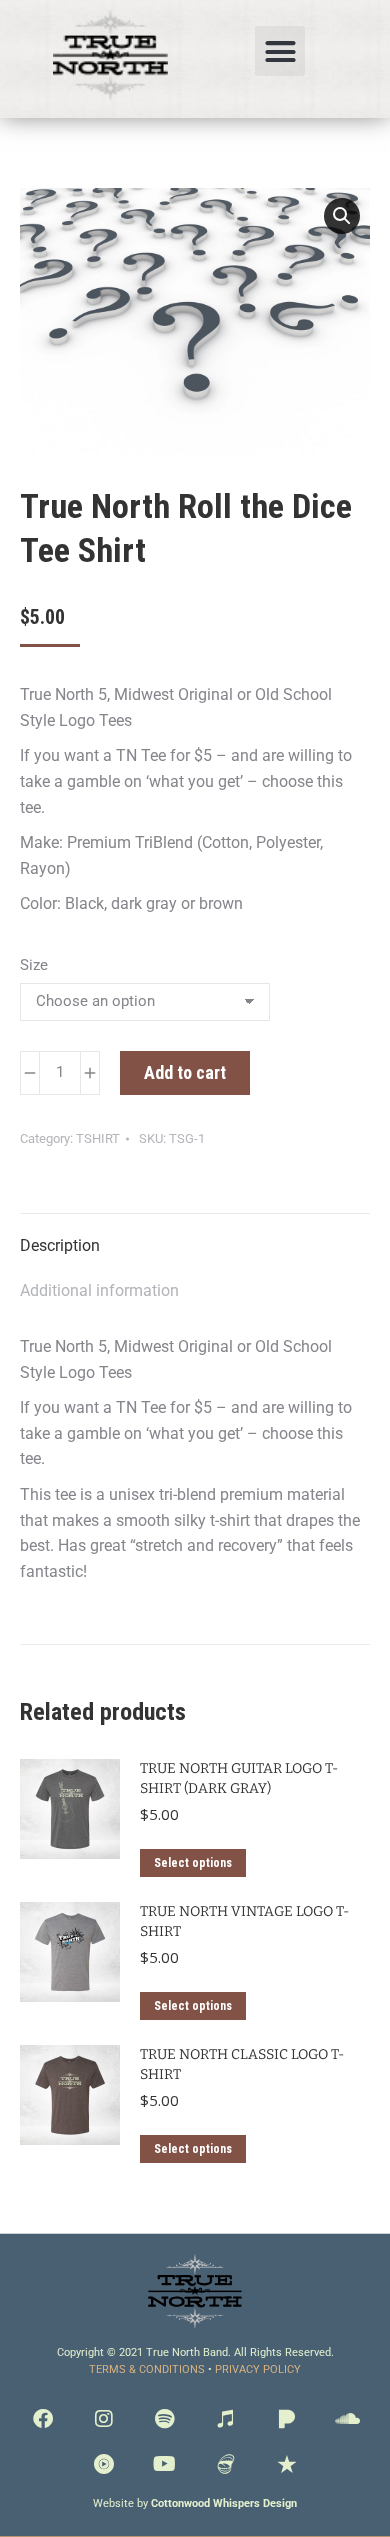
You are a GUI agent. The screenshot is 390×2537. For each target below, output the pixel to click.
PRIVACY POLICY (258, 2369)
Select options (193, 1863)
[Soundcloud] (348, 2419)
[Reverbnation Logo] (287, 2464)
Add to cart (185, 1072)
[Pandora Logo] (287, 2419)
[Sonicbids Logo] (226, 2464)
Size (34, 965)
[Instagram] (104, 2419)
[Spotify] (165, 2419)
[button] (280, 51)
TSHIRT (98, 1138)
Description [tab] (60, 1245)
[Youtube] (165, 2464)
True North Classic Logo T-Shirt (242, 2064)
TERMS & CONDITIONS (147, 2369)
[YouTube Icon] (104, 2464)
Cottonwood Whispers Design (224, 2503)
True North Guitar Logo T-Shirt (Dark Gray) (239, 1778)
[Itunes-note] (226, 2419)
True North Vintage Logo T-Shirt (244, 1921)
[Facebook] (43, 2419)
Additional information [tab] (99, 1290)
